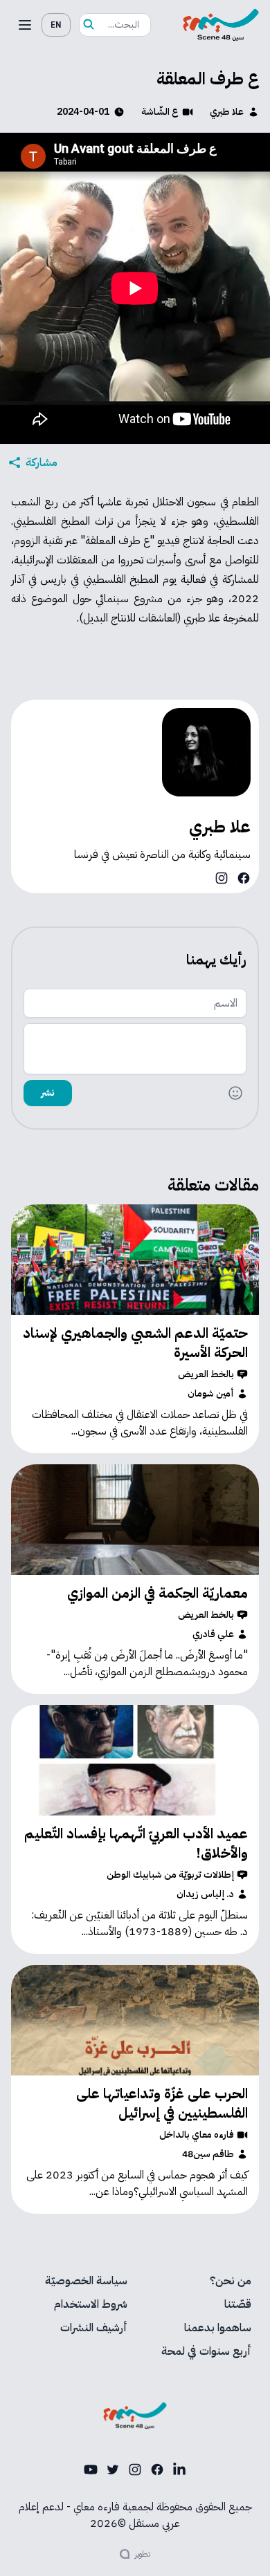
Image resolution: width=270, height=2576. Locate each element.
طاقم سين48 (208, 2154)
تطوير (143, 2554)
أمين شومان (211, 1394)
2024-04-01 (83, 112)
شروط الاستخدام (91, 2304)
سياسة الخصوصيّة (86, 2281)
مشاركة (42, 463)
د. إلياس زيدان (205, 1894)
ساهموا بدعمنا (218, 2328)
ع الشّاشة (160, 112)
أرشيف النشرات (94, 2328)
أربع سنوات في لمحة (206, 2351)
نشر (48, 1093)
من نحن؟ (231, 2281)
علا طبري (227, 112)
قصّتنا (238, 2304)
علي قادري (213, 1634)
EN (56, 25)
